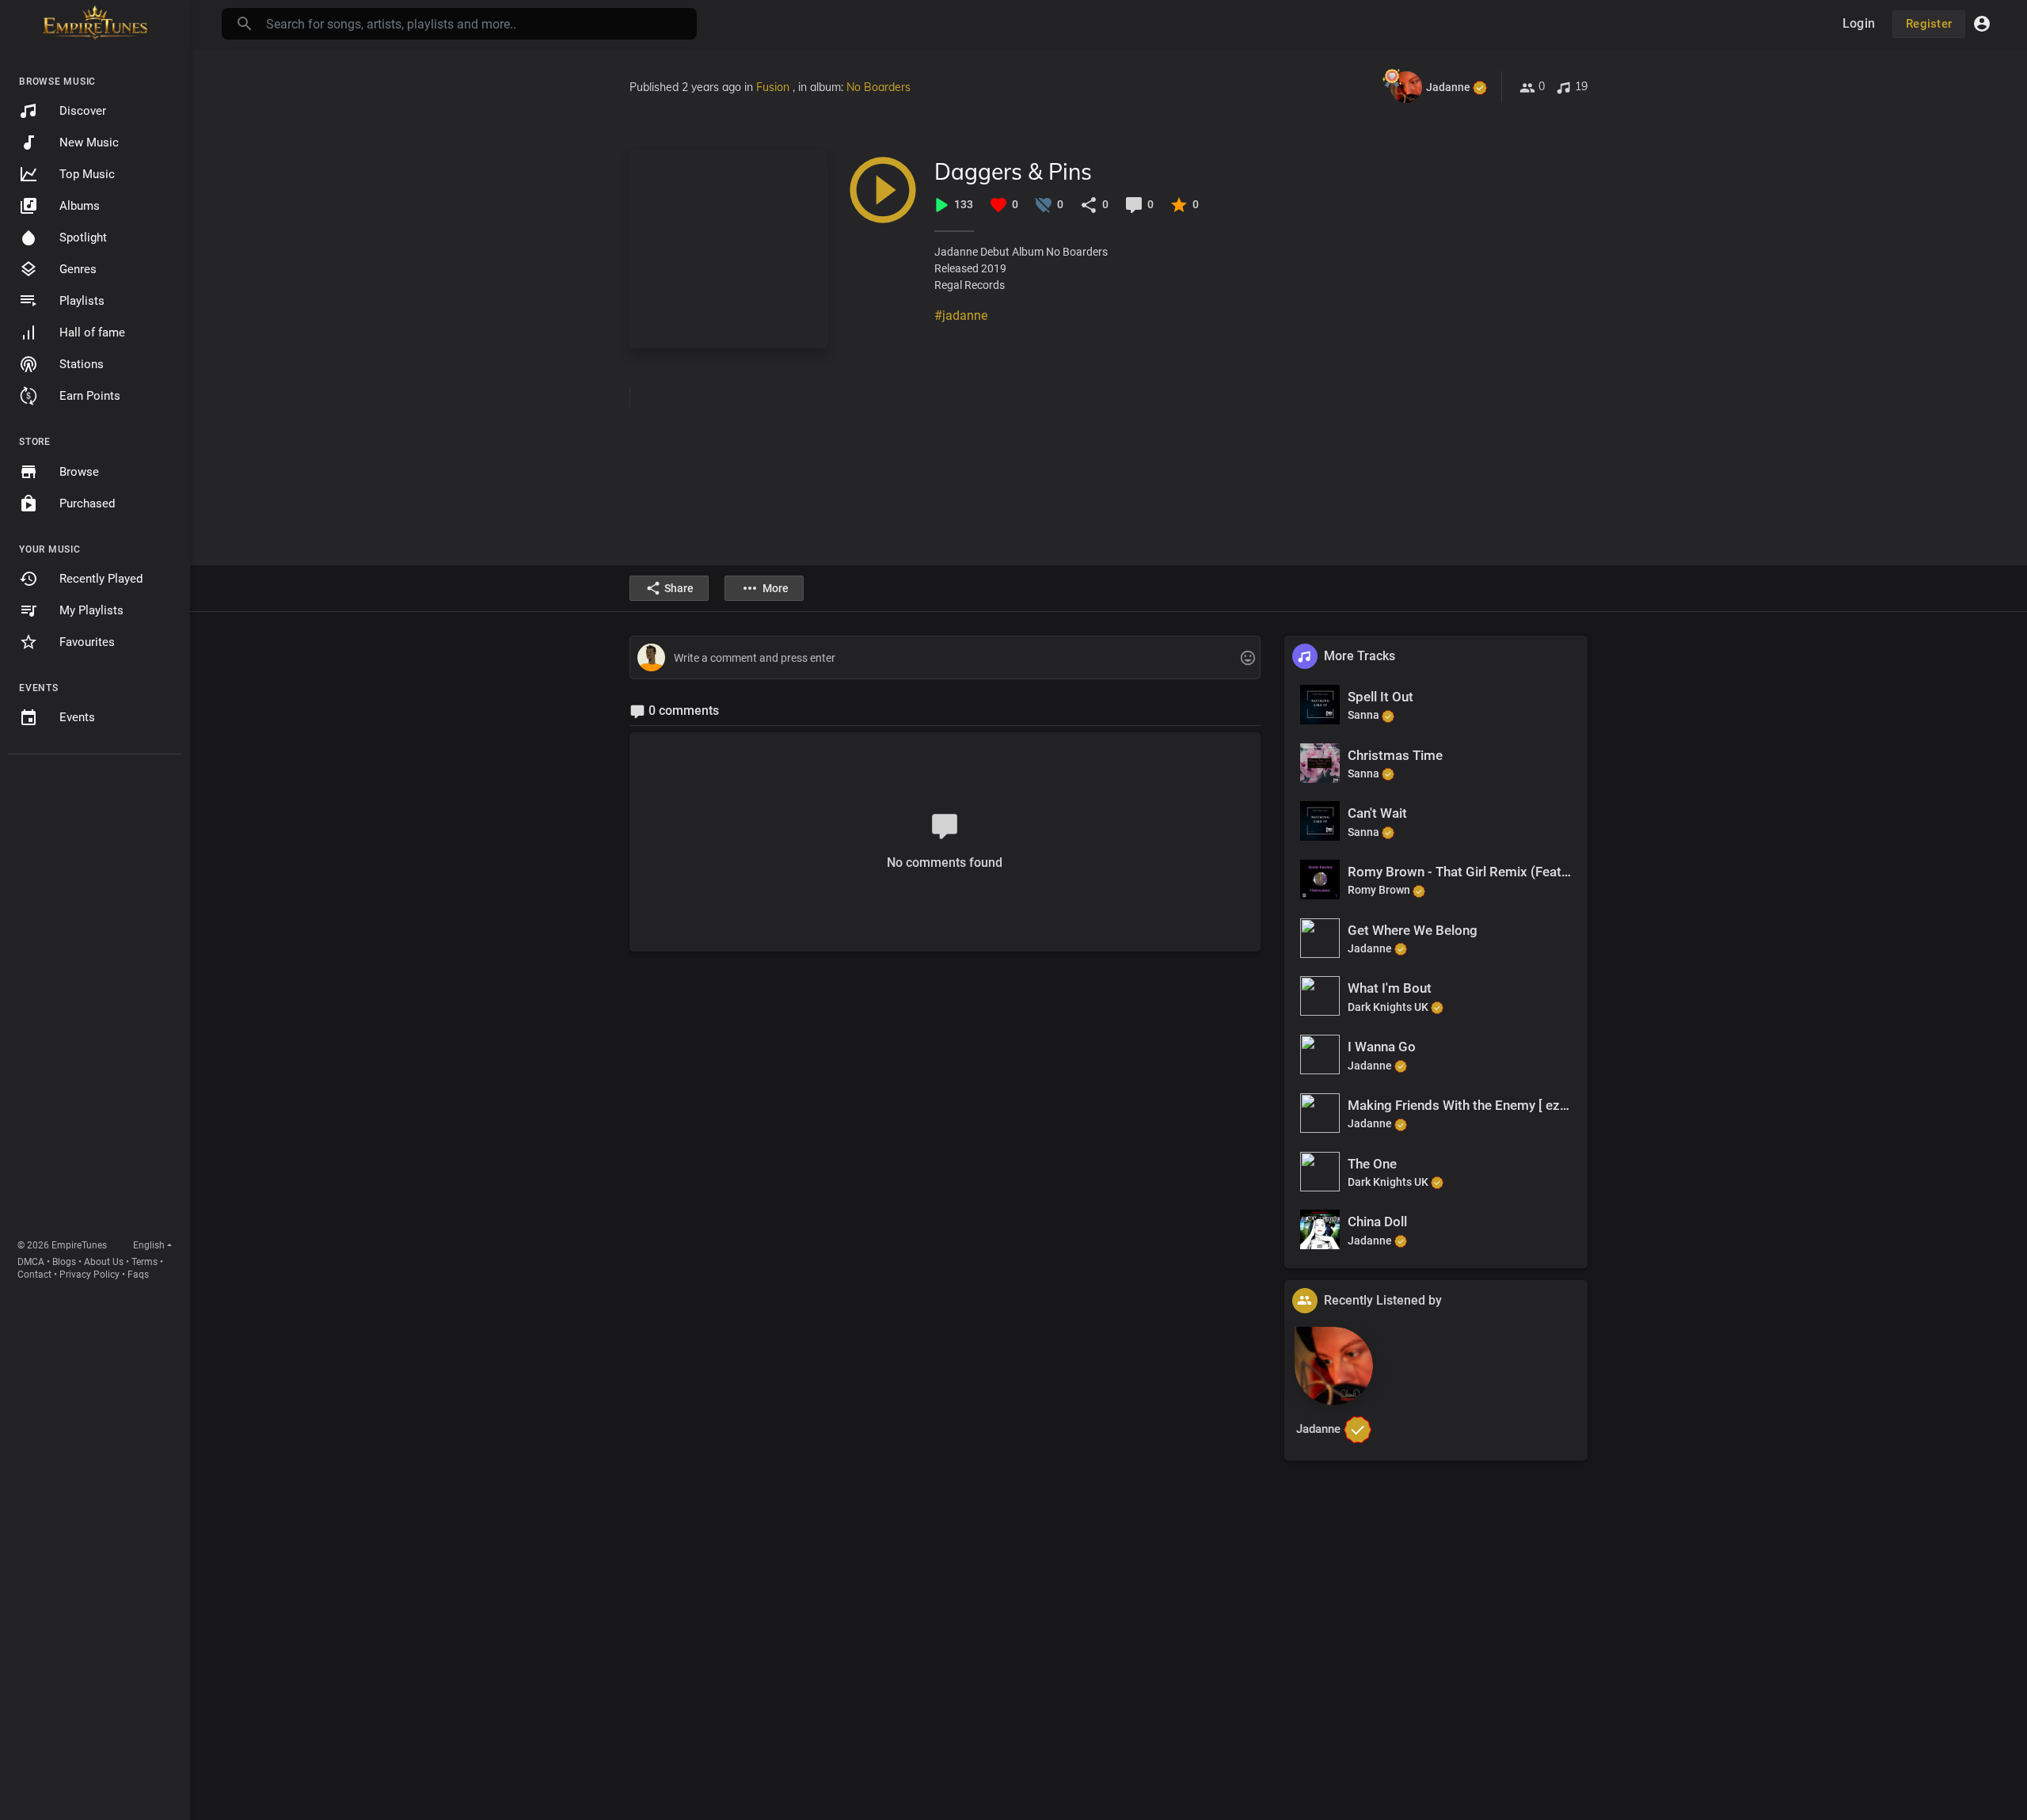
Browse (79, 472)
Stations (82, 364)
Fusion (774, 87)
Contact (34, 1275)
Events (77, 717)
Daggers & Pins (1013, 171)
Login (1859, 23)
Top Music (87, 174)
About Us (104, 1262)
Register (1929, 24)
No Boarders (878, 87)
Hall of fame (92, 332)
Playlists (82, 301)
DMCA (31, 1262)
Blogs (64, 1262)
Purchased (87, 503)
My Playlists (91, 610)
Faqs (138, 1275)
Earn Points (90, 396)
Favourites (87, 642)
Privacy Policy (89, 1275)
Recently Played (101, 579)
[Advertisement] (95, 1000)
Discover (83, 111)
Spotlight (83, 237)
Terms (145, 1262)
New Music (89, 142)
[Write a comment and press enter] (945, 658)
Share (679, 588)
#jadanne (961, 315)
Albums (80, 206)
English (149, 1245)
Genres (78, 269)
